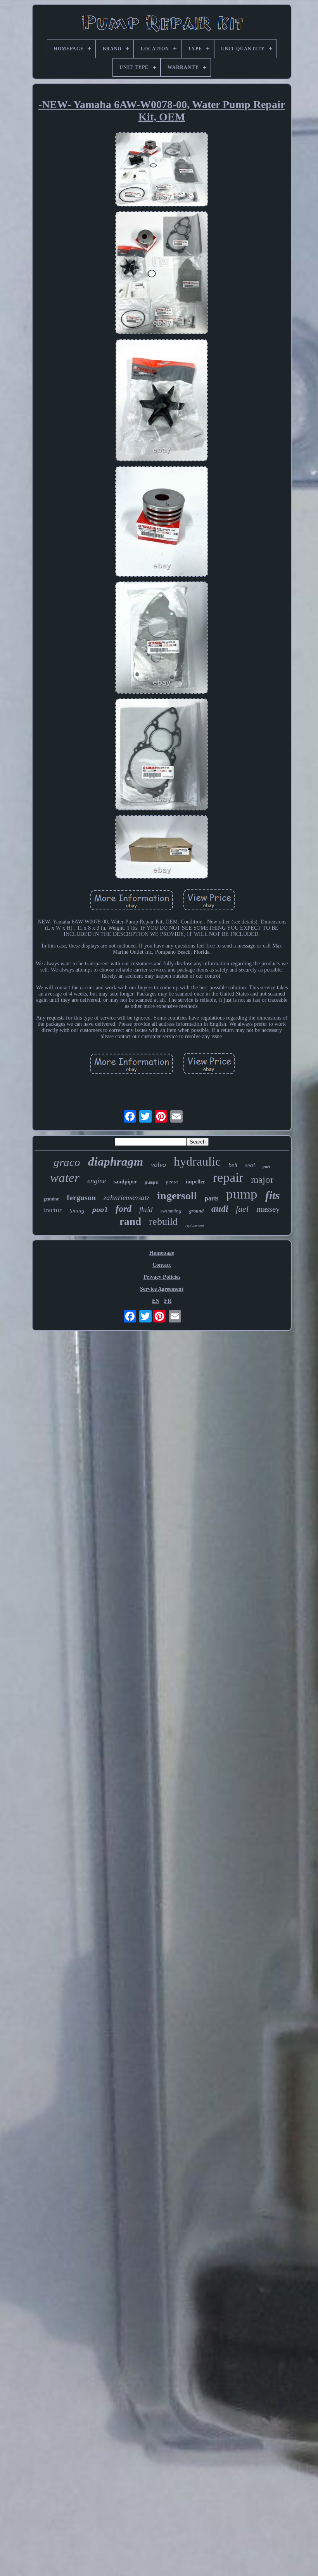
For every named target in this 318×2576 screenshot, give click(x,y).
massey (268, 1209)
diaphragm (116, 1162)
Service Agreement (162, 1289)
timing (77, 1211)
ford (124, 1209)
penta (172, 1182)
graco (67, 1162)
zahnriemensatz (126, 1198)
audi (220, 1209)
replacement (195, 1225)
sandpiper (125, 1182)
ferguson (81, 1197)
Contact (162, 1265)
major (262, 1179)
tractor (53, 1210)
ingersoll (177, 1196)
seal (250, 1165)
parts (212, 1198)
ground (196, 1211)
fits (273, 1195)
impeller (195, 1182)
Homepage (162, 1253)
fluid (146, 1210)
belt (233, 1165)
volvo (158, 1164)
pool (100, 1210)
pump (242, 1194)
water (65, 1178)
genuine (51, 1199)
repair (228, 1177)
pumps (151, 1183)
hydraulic (197, 1161)
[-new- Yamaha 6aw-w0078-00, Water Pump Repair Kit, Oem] (162, 170)
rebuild (163, 1222)
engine (97, 1181)
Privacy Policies (162, 1277)
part (266, 1166)
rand (130, 1221)
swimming (171, 1211)
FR (168, 1301)
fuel (242, 1209)
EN (156, 1301)
